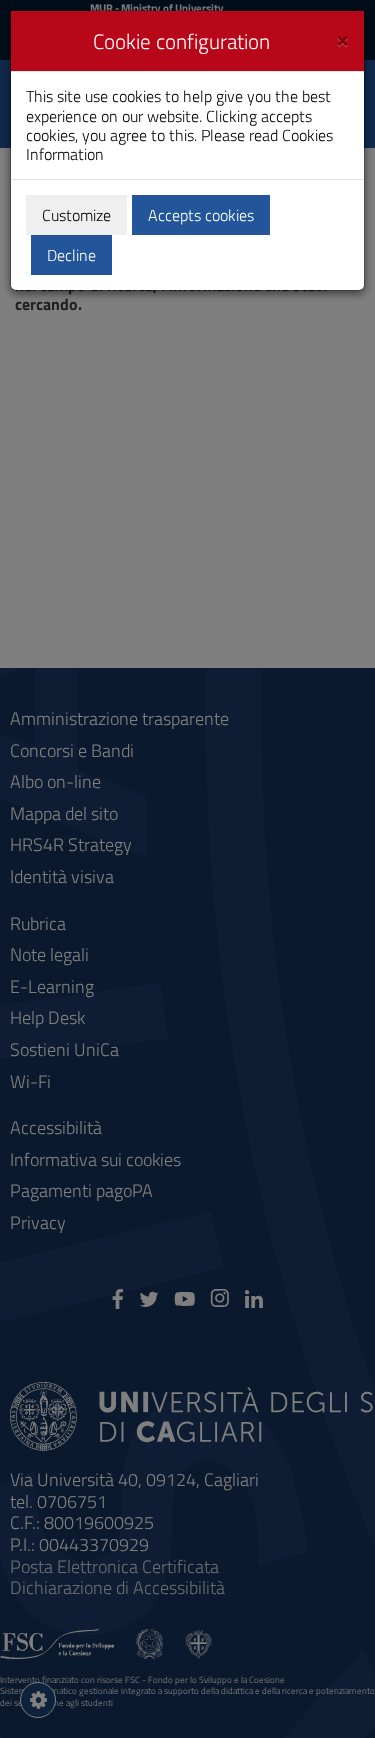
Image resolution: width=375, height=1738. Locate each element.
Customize (76, 215)
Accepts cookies (201, 215)
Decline (71, 255)
